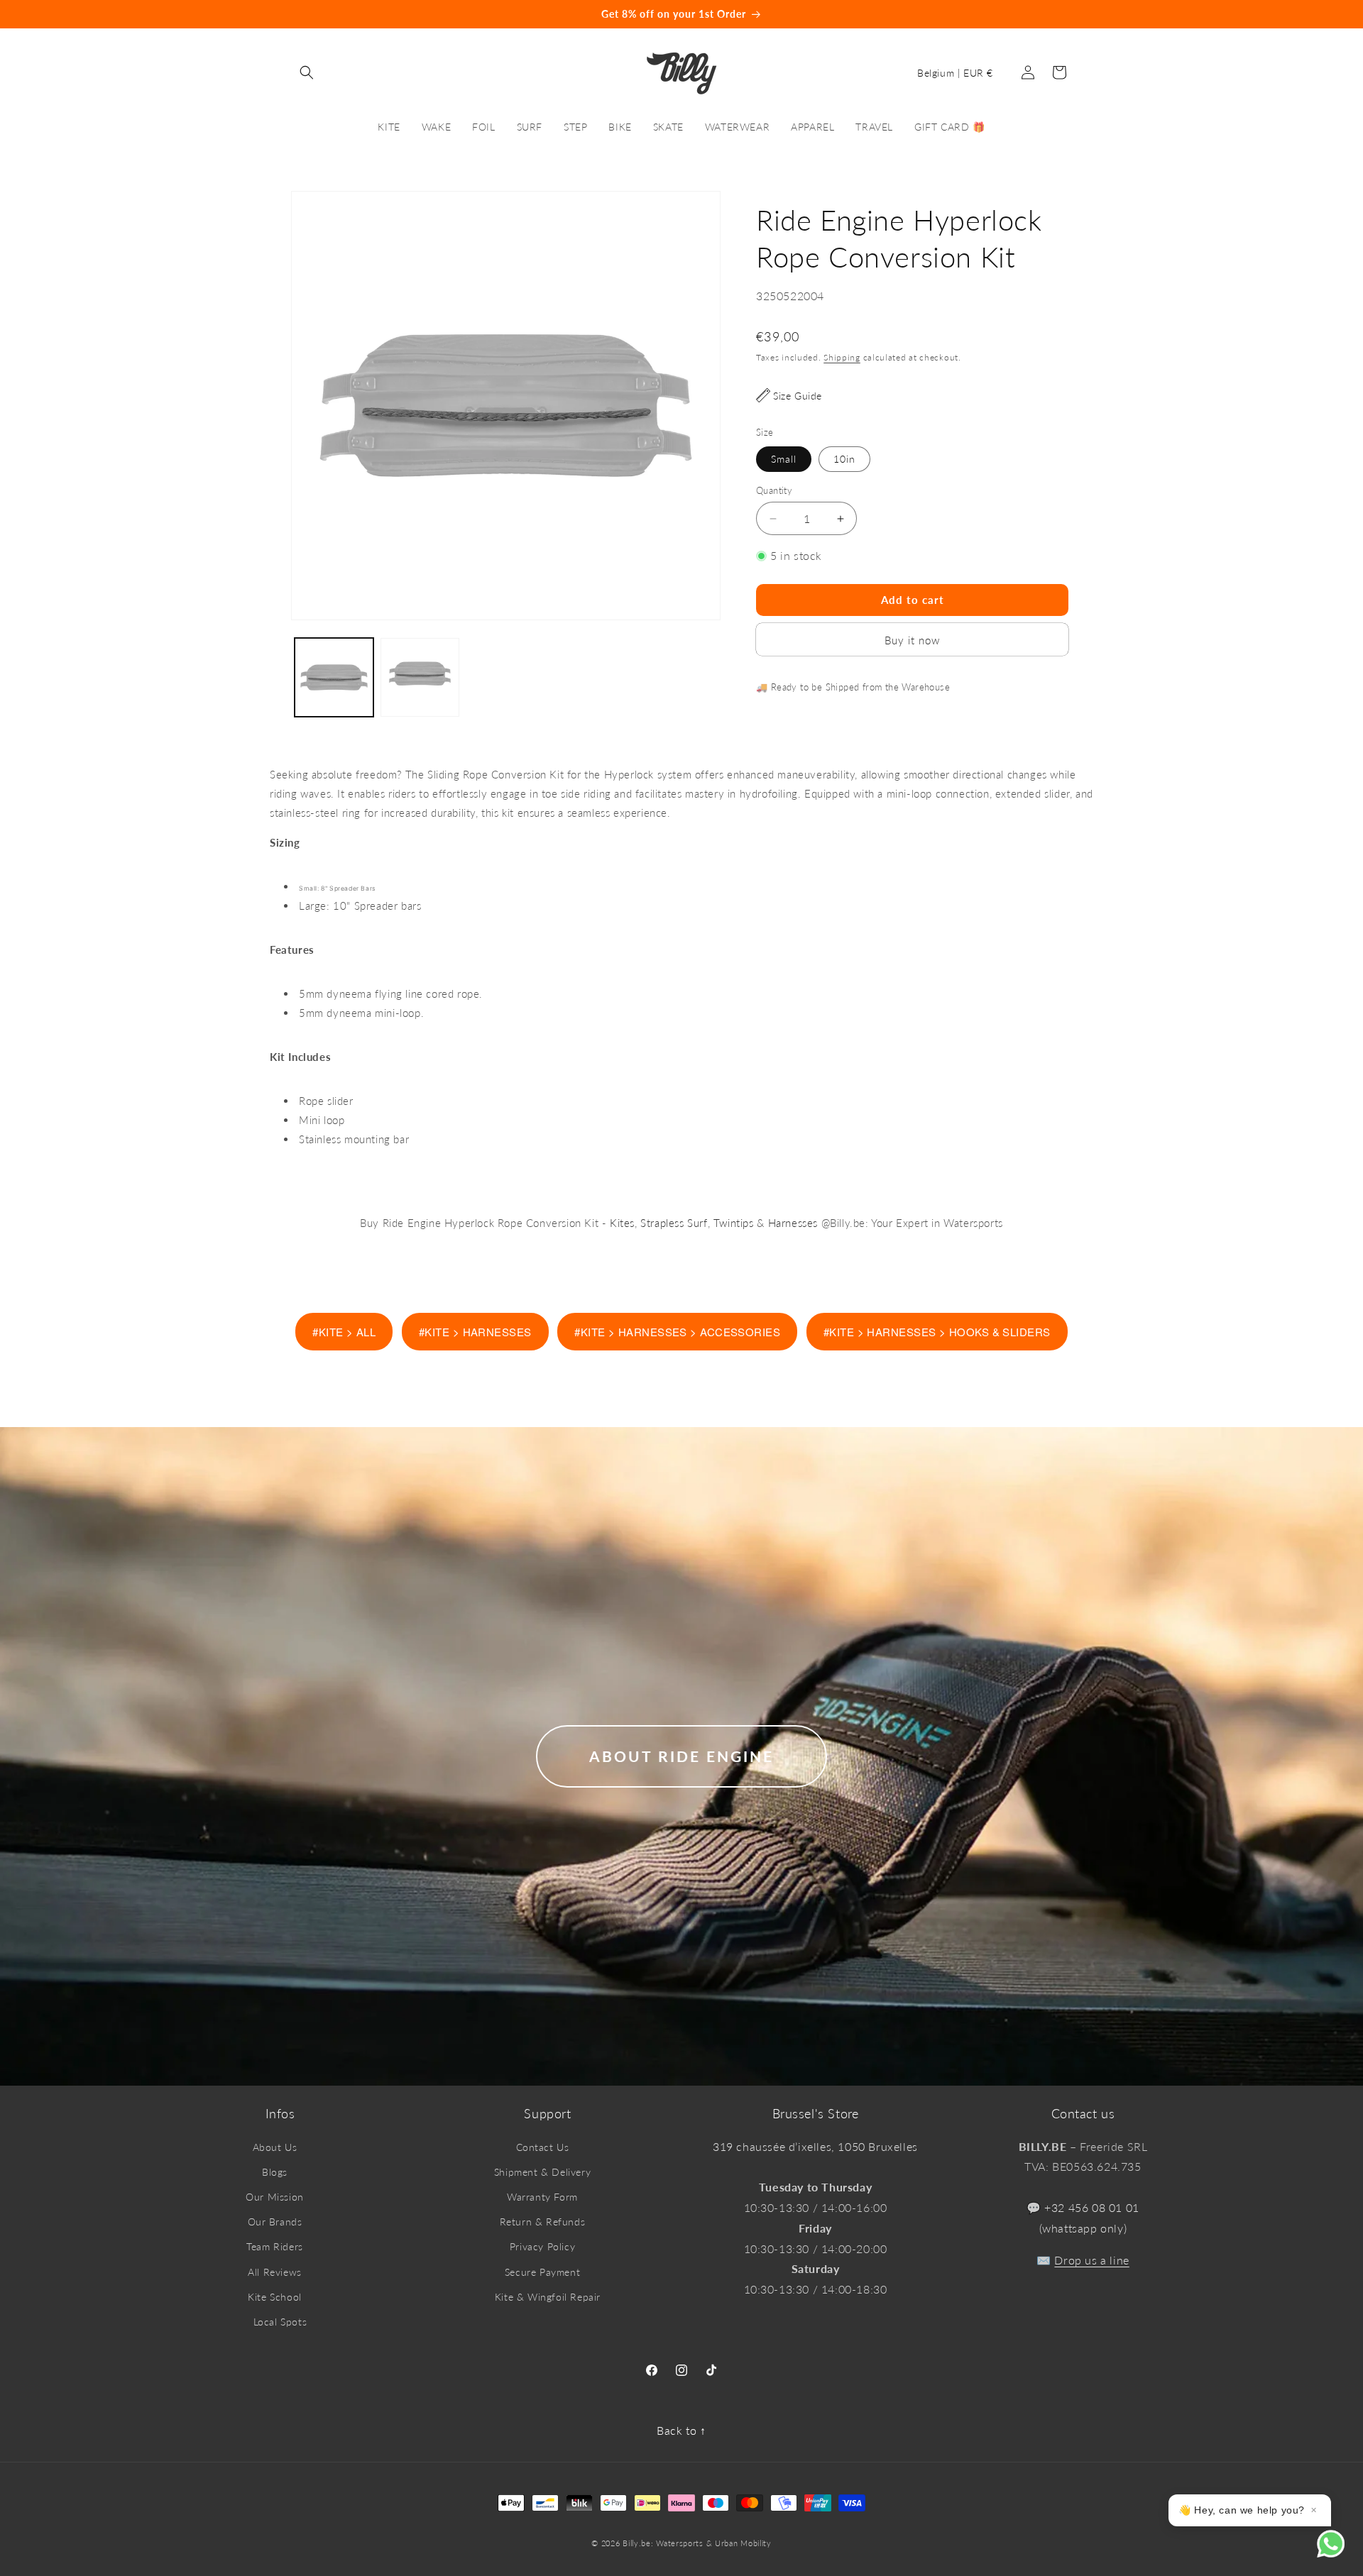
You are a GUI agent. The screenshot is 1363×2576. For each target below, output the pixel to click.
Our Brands (275, 2222)
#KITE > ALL (344, 1332)
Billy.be (637, 2543)
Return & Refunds (543, 2222)
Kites (622, 1223)
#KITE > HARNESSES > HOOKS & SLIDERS (937, 1332)
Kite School (275, 2297)
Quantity (774, 490)
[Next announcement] (1244, 14)
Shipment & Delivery (542, 2172)
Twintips (734, 1223)
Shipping (842, 357)
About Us (275, 2147)
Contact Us (543, 2147)
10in (844, 459)
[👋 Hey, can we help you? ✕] (1340, 2553)
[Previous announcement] (119, 14)
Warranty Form (542, 2197)
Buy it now (912, 640)
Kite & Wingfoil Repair (548, 2297)
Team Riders (275, 2246)
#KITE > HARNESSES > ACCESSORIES (677, 1332)
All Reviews (275, 2272)
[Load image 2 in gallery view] (420, 677)
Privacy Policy (542, 2246)
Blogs (275, 2172)
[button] (307, 72)
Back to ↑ (681, 2430)
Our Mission (275, 2197)
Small (784, 459)
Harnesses (793, 1223)
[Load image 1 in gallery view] (334, 677)
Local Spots (280, 2322)
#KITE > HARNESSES (475, 1332)
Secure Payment (542, 2272)
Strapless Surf (674, 1223)
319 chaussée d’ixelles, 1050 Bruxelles (815, 2146)
